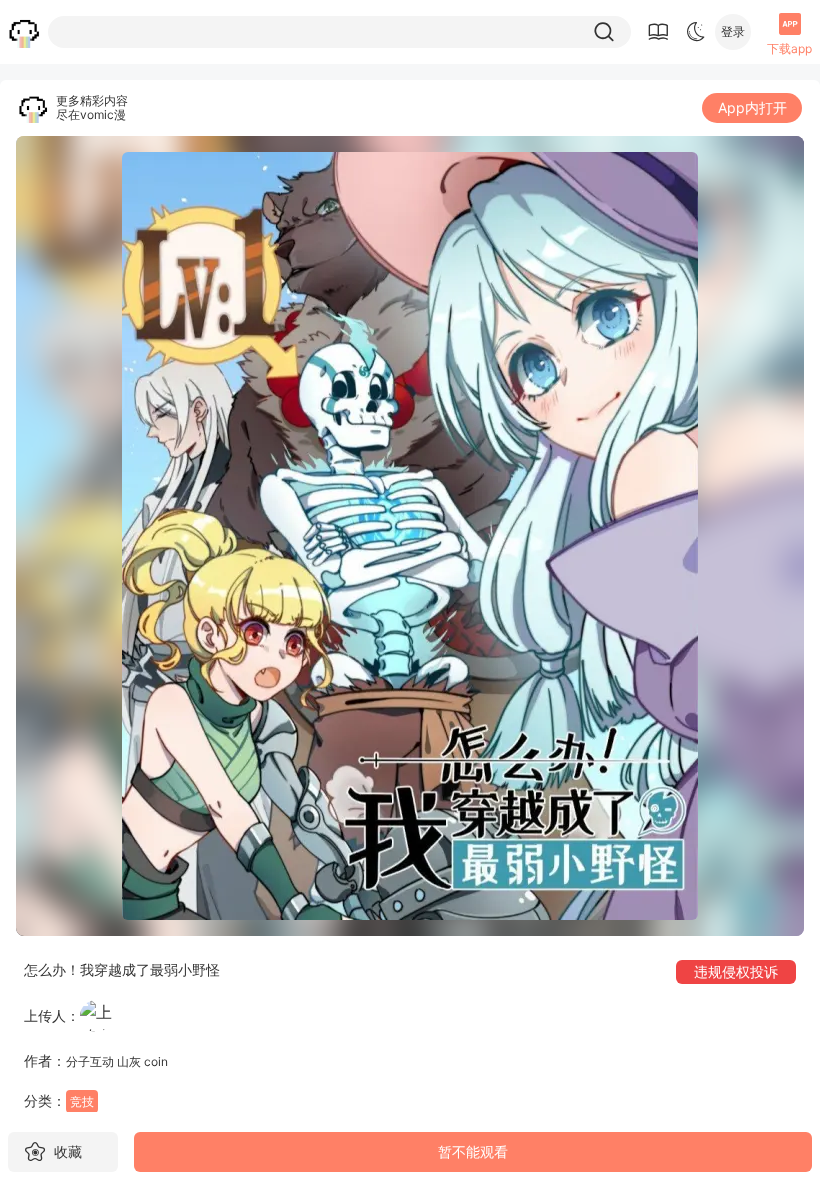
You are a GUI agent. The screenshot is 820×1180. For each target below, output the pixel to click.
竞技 (82, 1101)
